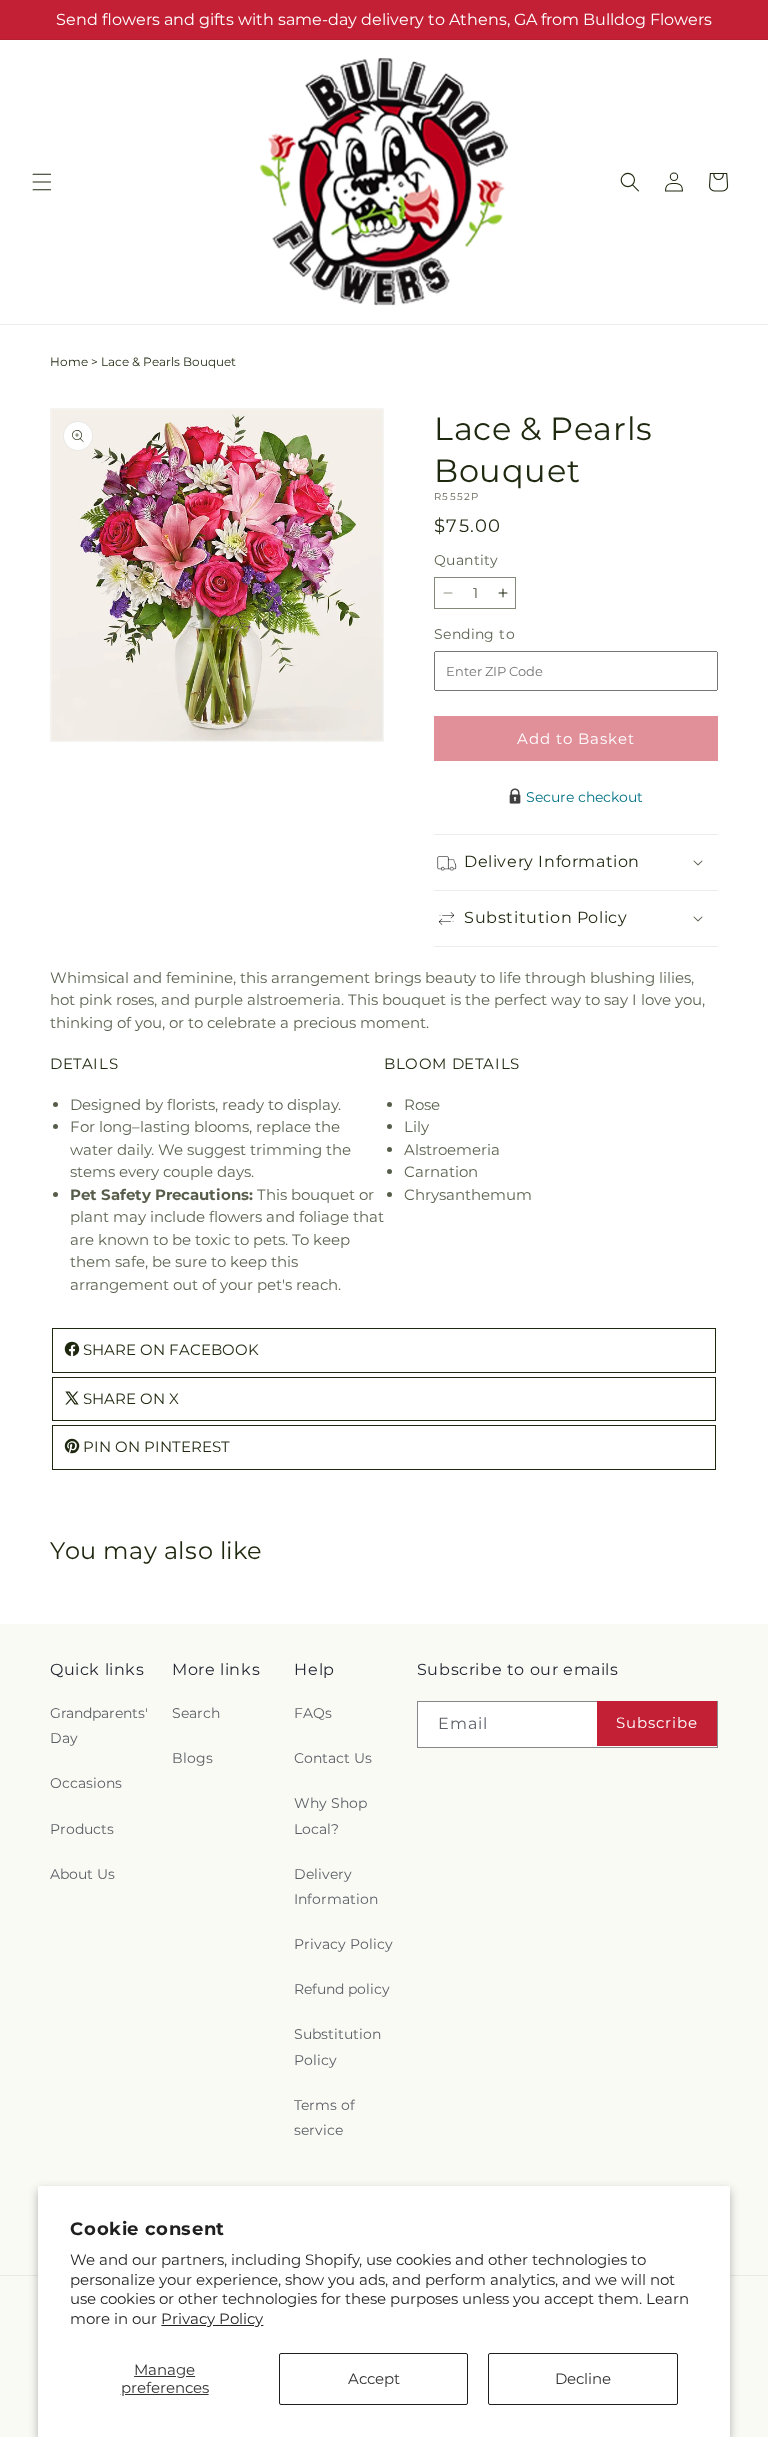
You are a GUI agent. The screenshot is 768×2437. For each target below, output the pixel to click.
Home (69, 361)
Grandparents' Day (99, 1725)
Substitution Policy (337, 2046)
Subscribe (657, 1722)
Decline (583, 2378)
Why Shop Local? (330, 1815)
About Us (82, 1874)
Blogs (192, 1758)
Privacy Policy (212, 2318)
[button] (42, 182)
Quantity (466, 560)
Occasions (86, 1783)
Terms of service (324, 2117)
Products (82, 1829)
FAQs (313, 1713)
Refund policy (342, 1989)
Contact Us (333, 1758)
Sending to (504, 634)
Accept (374, 2378)
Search (196, 1713)
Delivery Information (336, 1886)
